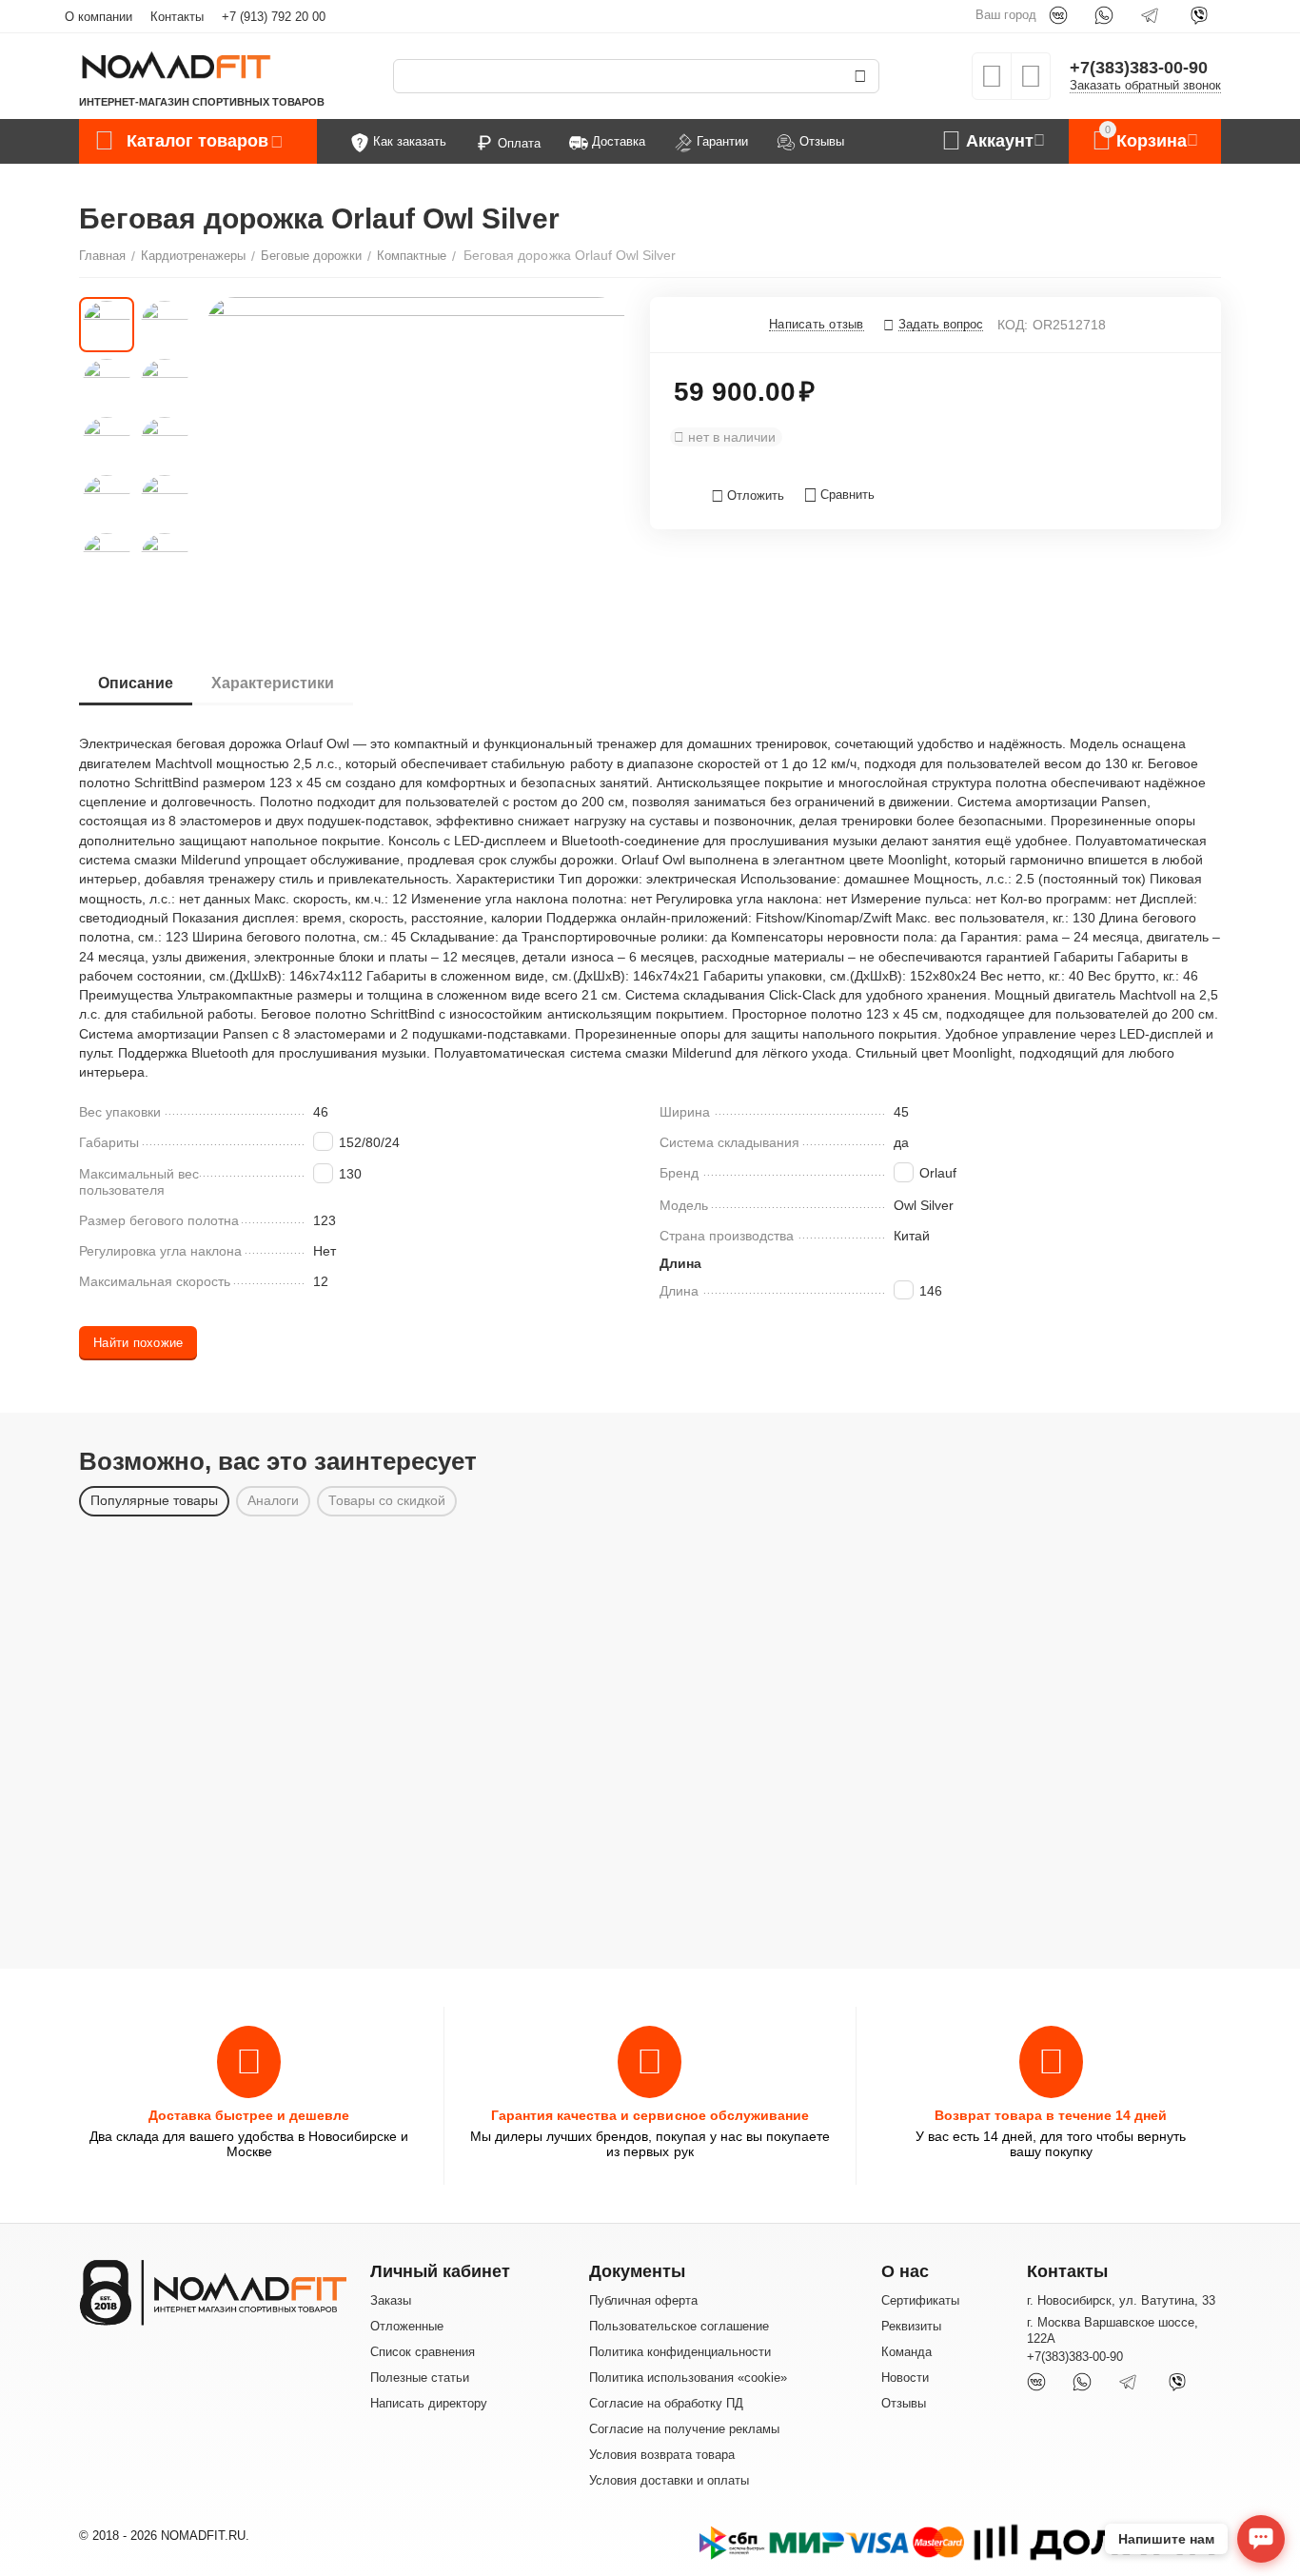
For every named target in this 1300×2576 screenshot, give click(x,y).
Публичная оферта (643, 2300)
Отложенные (407, 2326)
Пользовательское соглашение (679, 2326)
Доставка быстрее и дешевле (249, 2115)
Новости (905, 2378)
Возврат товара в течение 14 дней (1051, 2115)
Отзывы (904, 2403)
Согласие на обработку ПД (666, 2403)
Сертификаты (920, 2300)
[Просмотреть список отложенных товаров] (992, 82)
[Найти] (860, 76)
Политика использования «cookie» (688, 2378)
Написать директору (429, 2403)
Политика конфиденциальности (680, 2352)
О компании (98, 17)
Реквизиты (911, 2326)
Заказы (391, 2300)
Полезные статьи (420, 2378)
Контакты (177, 17)
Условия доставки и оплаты (669, 2480)
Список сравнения (423, 2352)
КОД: (1013, 325)
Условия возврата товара (662, 2455)
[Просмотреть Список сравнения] (1031, 82)
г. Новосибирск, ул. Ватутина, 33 (1121, 2300)
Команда (906, 2352)
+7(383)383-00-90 (1139, 68)
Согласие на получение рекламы (684, 2429)
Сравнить (847, 495)
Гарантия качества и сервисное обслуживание (650, 2115)
